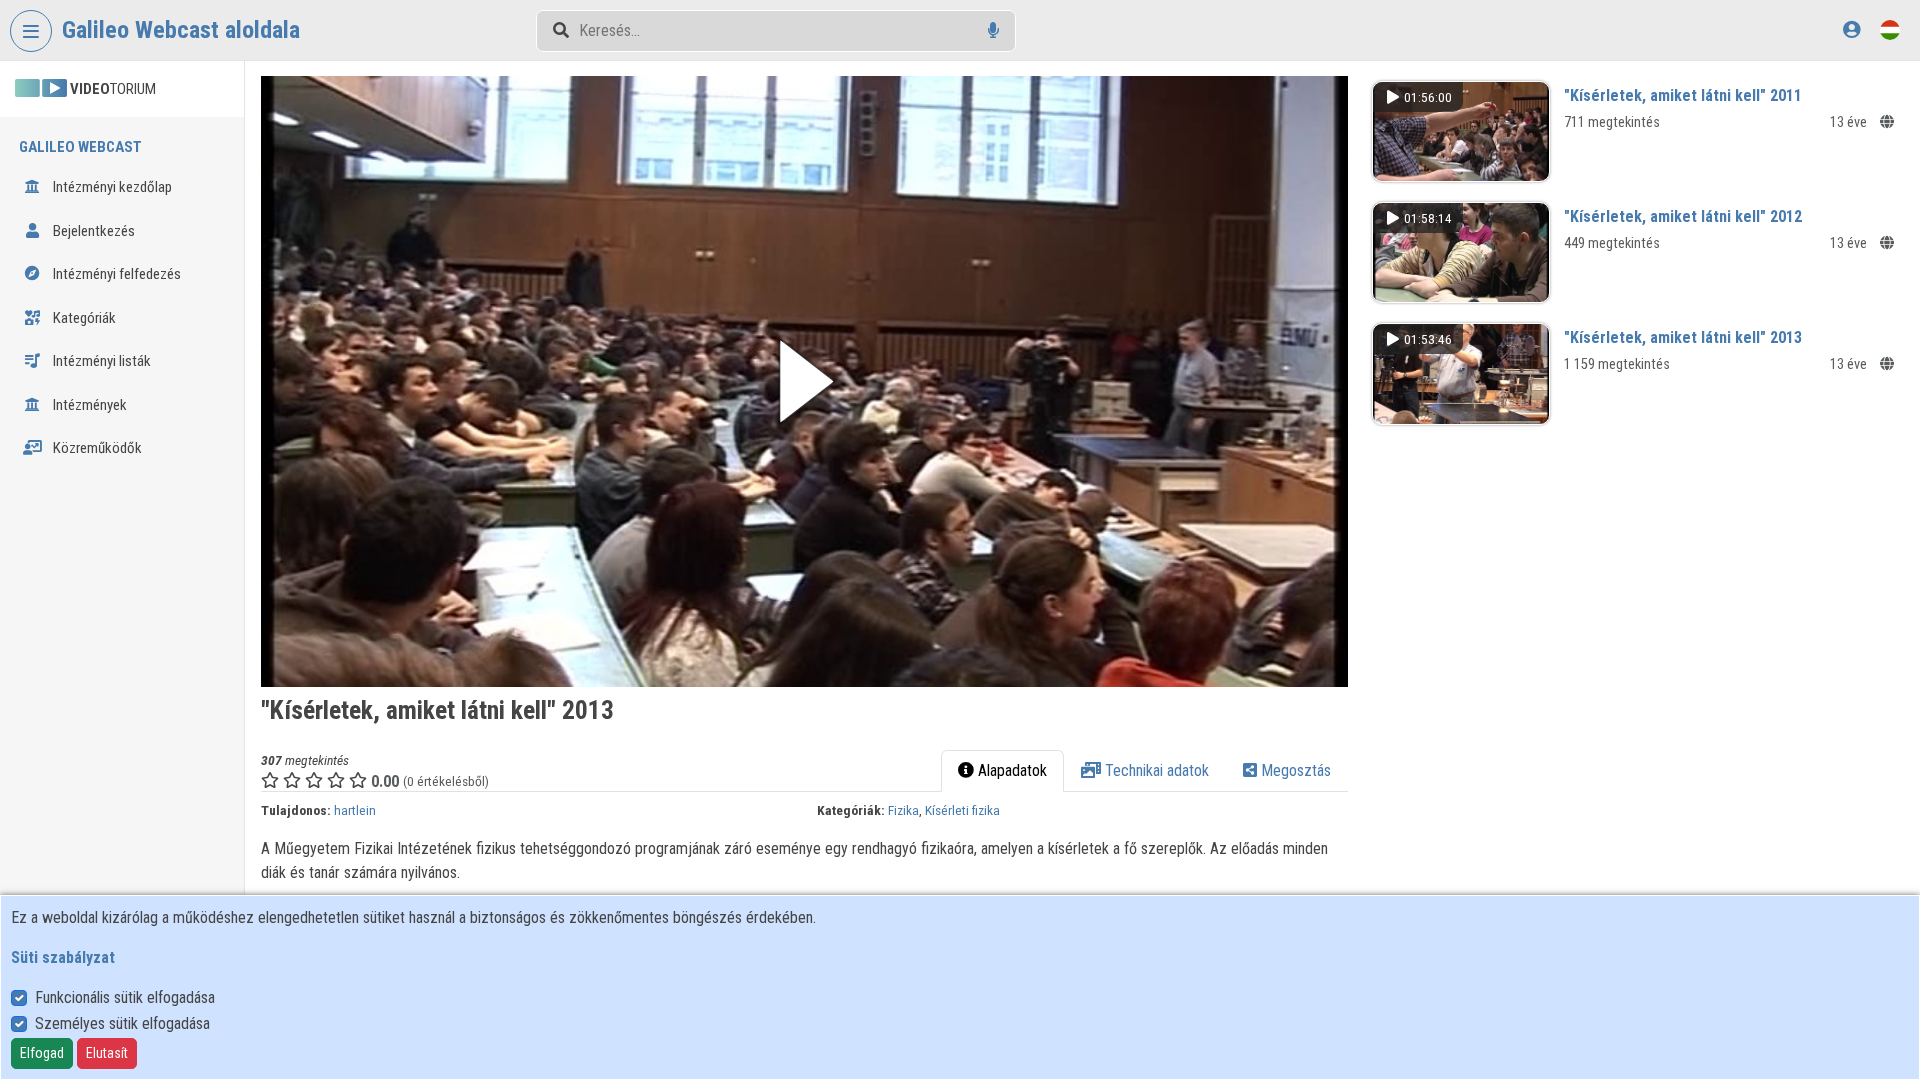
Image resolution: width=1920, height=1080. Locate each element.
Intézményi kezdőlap (111, 187)
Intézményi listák (100, 361)
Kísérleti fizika (962, 810)
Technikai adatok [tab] (1155, 770)
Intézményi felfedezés (115, 274)
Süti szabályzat (63, 957)
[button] (804, 381)
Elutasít (107, 1053)
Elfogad (42, 1053)
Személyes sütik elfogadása (122, 1023)
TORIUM (113, 89)
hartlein (355, 810)
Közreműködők (96, 448)
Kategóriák (83, 318)
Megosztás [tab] (1294, 770)
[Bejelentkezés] (1851, 29)
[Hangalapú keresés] (993, 30)
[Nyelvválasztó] (1890, 29)
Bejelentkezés (92, 231)
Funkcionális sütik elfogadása (125, 997)
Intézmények (88, 405)
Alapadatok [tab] (1010, 770)
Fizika (903, 810)
